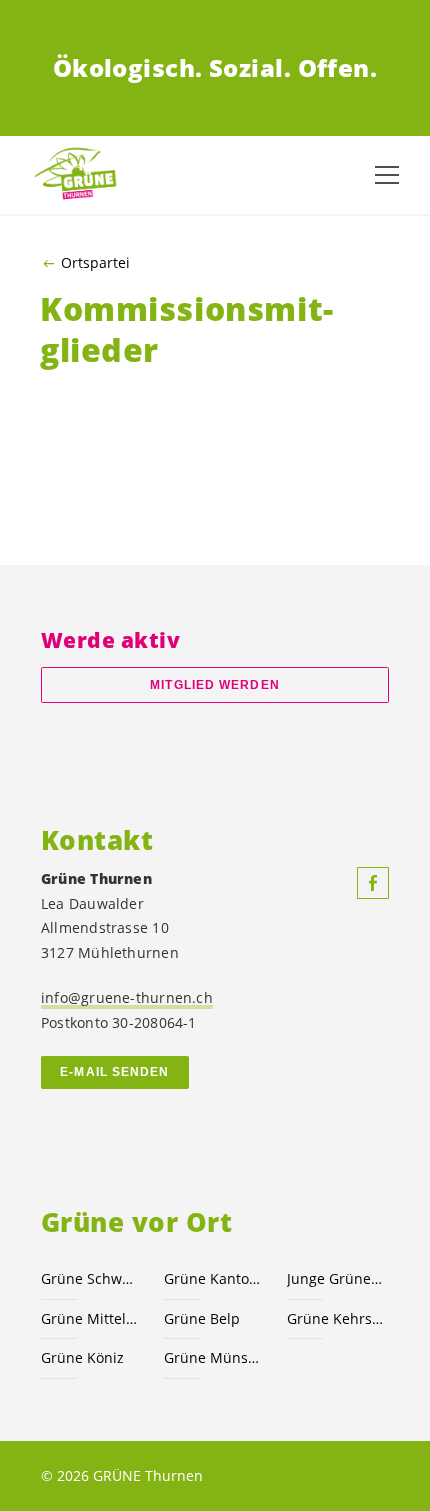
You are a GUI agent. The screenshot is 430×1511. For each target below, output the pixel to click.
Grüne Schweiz (90, 1278)
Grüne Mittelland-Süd (90, 1318)
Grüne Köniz (82, 1357)
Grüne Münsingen (213, 1357)
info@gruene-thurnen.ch (127, 997)
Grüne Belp (202, 1318)
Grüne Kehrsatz (336, 1318)
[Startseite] (80, 174)
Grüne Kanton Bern (213, 1278)
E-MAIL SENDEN (114, 1072)
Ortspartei (95, 263)
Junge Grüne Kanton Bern (336, 1278)
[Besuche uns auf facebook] (373, 883)
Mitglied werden (214, 685)
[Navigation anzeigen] (387, 175)
